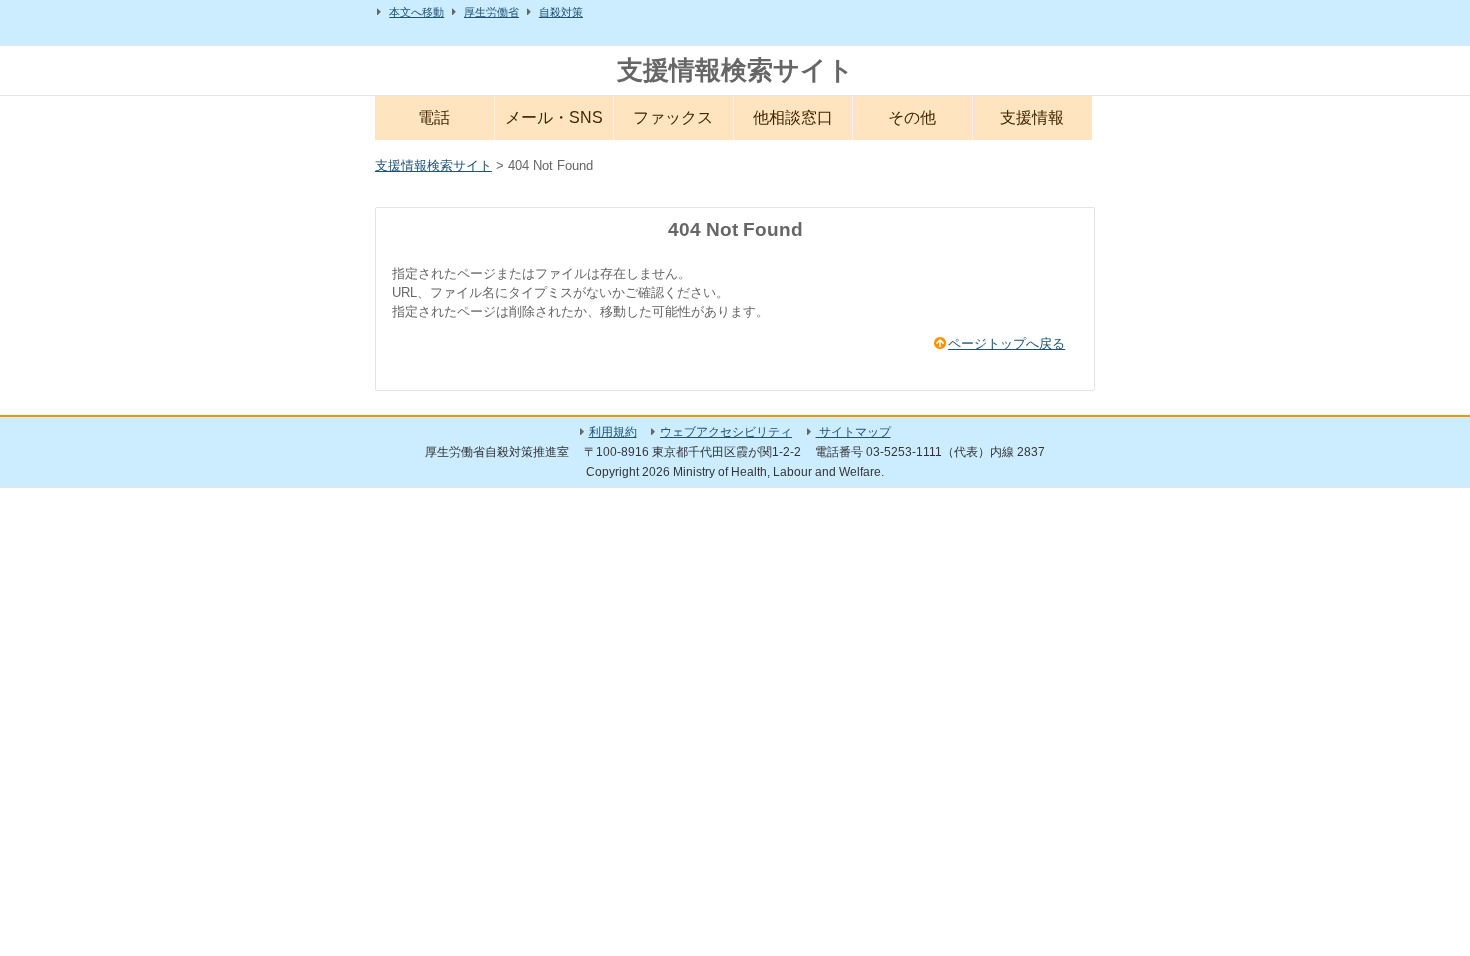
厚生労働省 (491, 12)
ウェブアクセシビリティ (726, 432)
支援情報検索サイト (735, 70)
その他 (912, 117)
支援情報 (1032, 117)
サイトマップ (853, 432)
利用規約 (613, 432)
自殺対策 (561, 12)
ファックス (673, 117)
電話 (434, 117)
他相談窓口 (793, 117)
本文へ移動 (416, 12)
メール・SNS (554, 117)
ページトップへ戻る (1006, 343)
